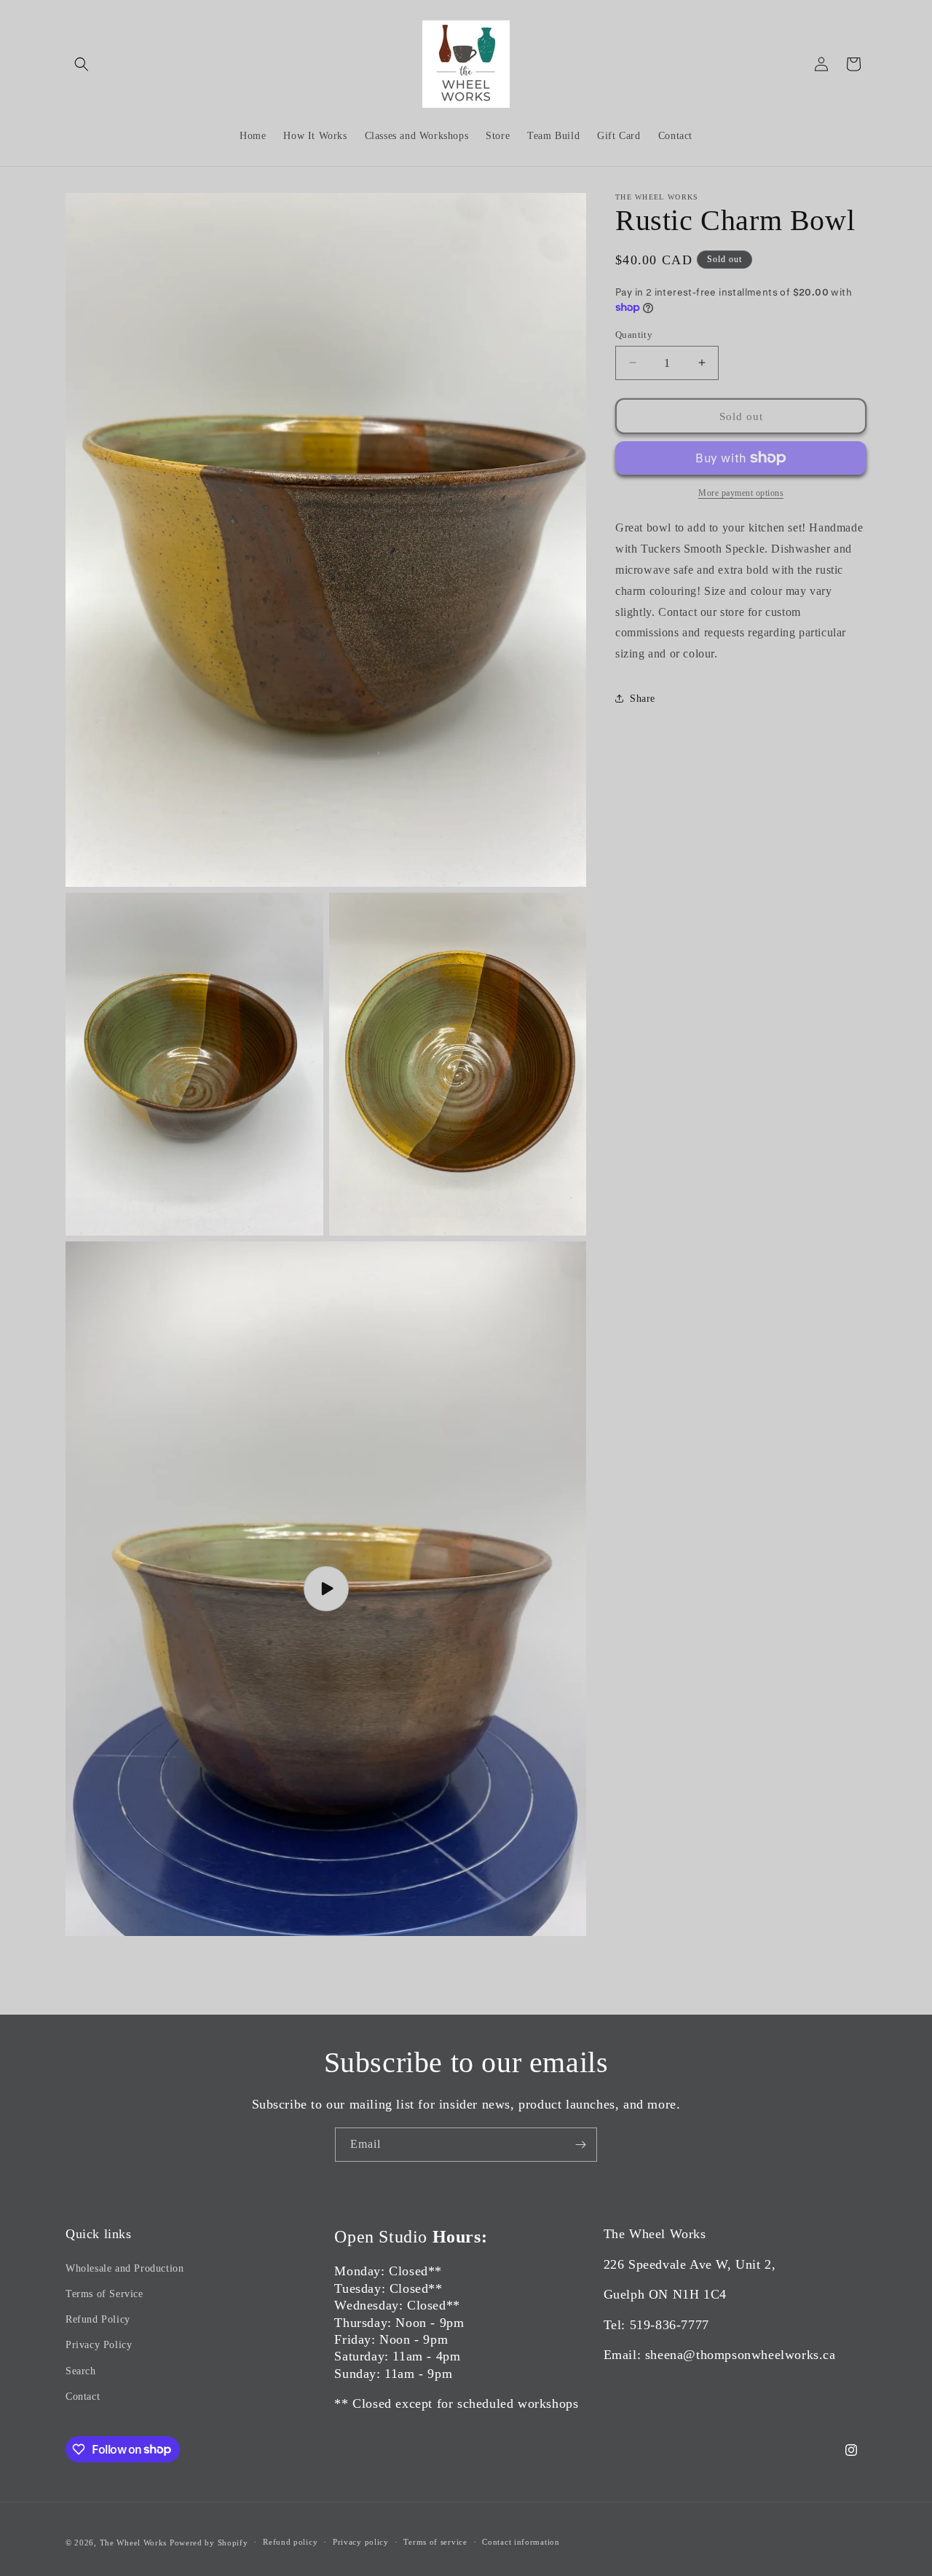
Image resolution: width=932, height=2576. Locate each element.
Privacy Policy (99, 2345)
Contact (83, 2397)
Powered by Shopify (209, 2543)
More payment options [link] (741, 493)
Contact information (521, 2542)
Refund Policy (98, 2319)
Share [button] (643, 699)
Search (81, 2371)
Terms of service (435, 2542)
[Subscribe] (580, 2145)
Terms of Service (104, 2294)
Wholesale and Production (125, 2268)
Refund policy (290, 2542)
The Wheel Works (134, 2543)
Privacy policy (361, 2542)
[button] (82, 64)
